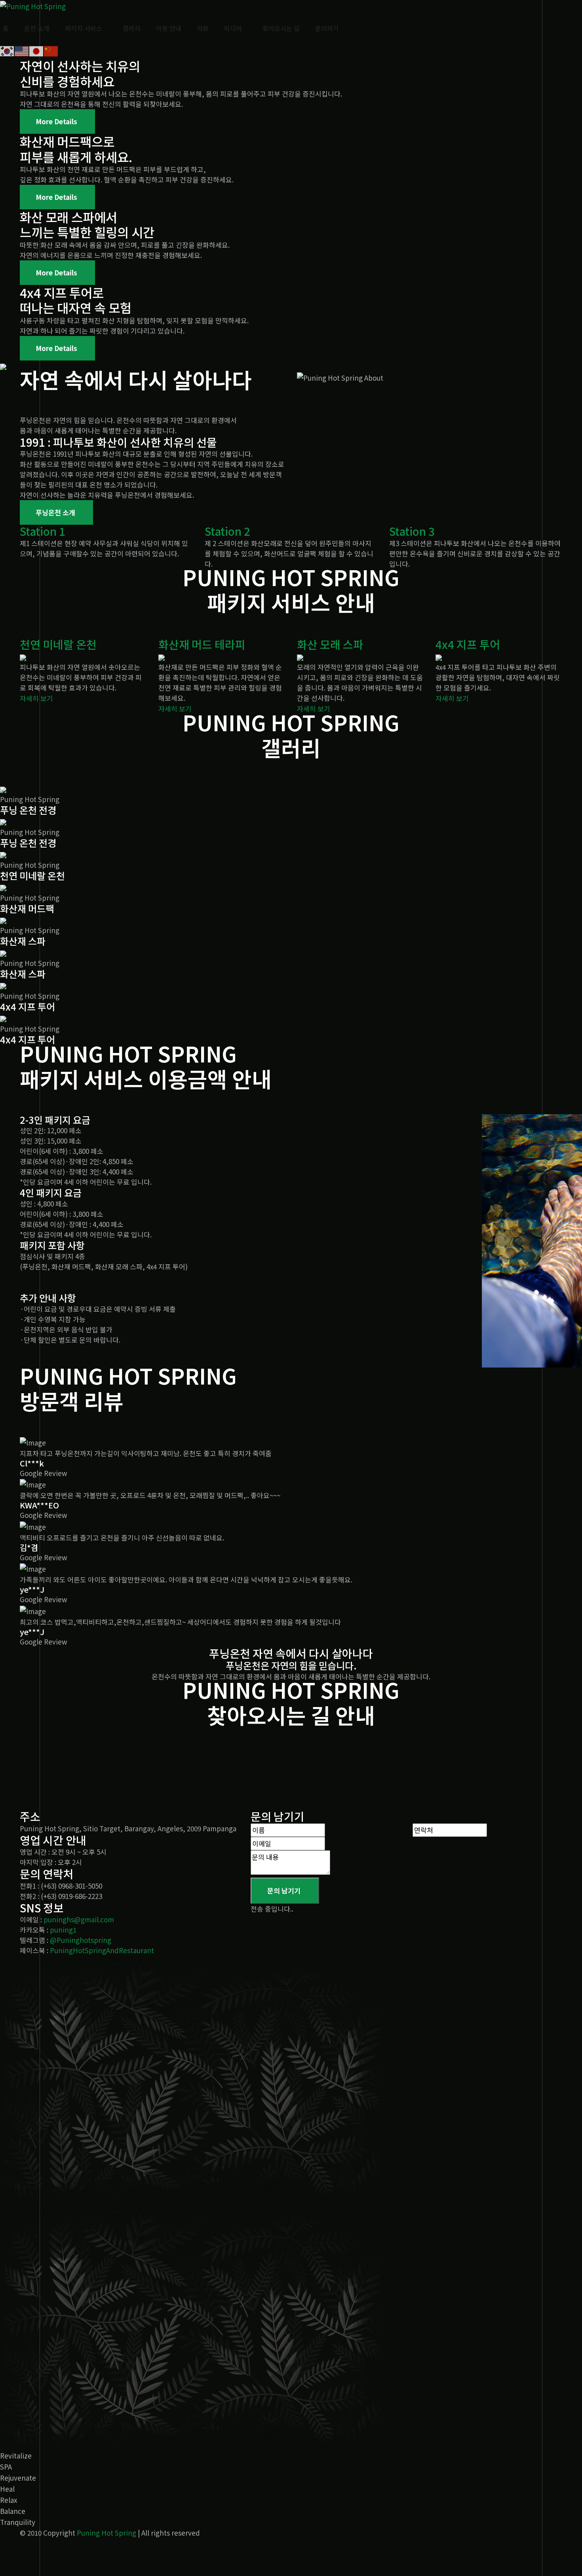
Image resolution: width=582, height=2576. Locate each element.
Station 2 (227, 531)
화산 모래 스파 (330, 644)
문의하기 (327, 28)
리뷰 (203, 28)
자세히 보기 (36, 698)
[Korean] (7, 50)
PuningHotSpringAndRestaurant (102, 1950)
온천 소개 (37, 28)
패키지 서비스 (84, 28)
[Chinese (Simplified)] (51, 50)
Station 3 (412, 531)
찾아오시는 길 (281, 28)
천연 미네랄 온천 (58, 644)
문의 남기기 (284, 1890)
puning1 (63, 1930)
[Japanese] (37, 50)
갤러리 (132, 28)
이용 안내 (169, 28)
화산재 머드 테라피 (202, 644)
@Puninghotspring (81, 1940)
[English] (22, 50)
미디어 (233, 28)
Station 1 (43, 531)
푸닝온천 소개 (55, 512)
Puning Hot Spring (107, 2533)
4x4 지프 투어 (468, 644)
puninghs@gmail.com (79, 1919)
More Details (56, 121)
